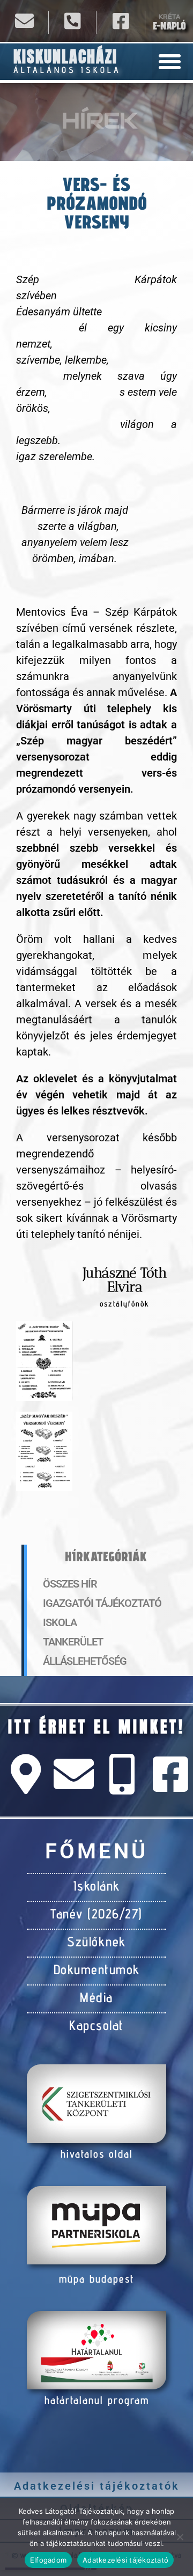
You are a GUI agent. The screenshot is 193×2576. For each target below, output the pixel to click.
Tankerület (73, 1642)
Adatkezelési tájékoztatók (97, 2486)
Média (96, 1997)
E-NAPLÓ (169, 26)
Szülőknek (96, 1942)
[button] (170, 62)
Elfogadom (48, 2560)
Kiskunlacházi (65, 57)
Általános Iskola (67, 70)
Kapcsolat (96, 2025)
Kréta (169, 17)
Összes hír (70, 1584)
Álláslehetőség (85, 1661)
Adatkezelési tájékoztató (125, 2560)
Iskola (60, 1622)
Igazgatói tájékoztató (102, 1603)
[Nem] (180, 2537)
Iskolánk (97, 1886)
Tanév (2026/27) (96, 1914)
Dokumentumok (97, 1969)
